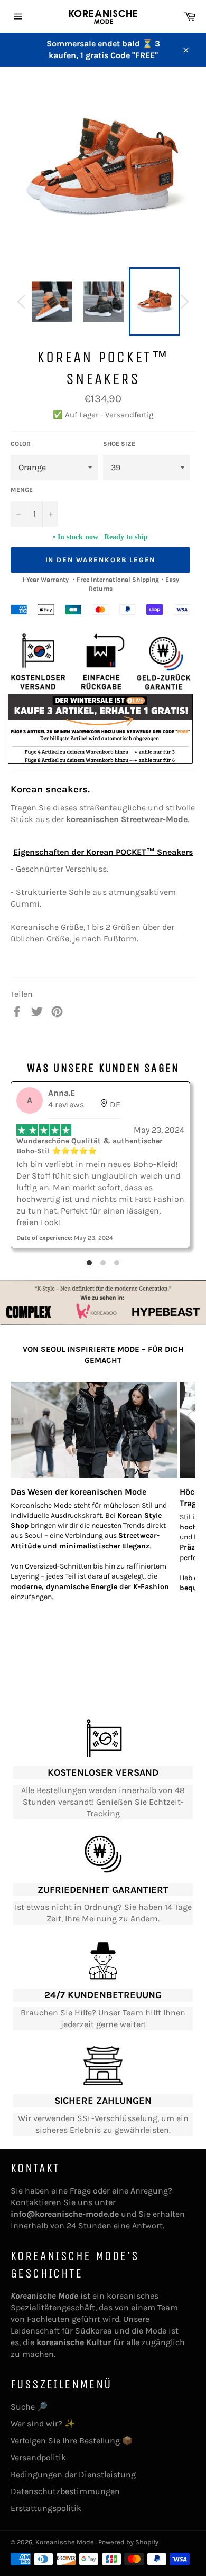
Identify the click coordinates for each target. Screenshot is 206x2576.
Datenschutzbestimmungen (65, 2491)
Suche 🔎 (29, 2407)
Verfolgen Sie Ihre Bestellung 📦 (72, 2440)
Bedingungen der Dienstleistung (73, 2474)
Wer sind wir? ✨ (43, 2424)
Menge (22, 490)
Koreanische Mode (65, 2542)
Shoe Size (119, 444)
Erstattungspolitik (46, 2508)
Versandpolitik (38, 2457)
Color (21, 444)
